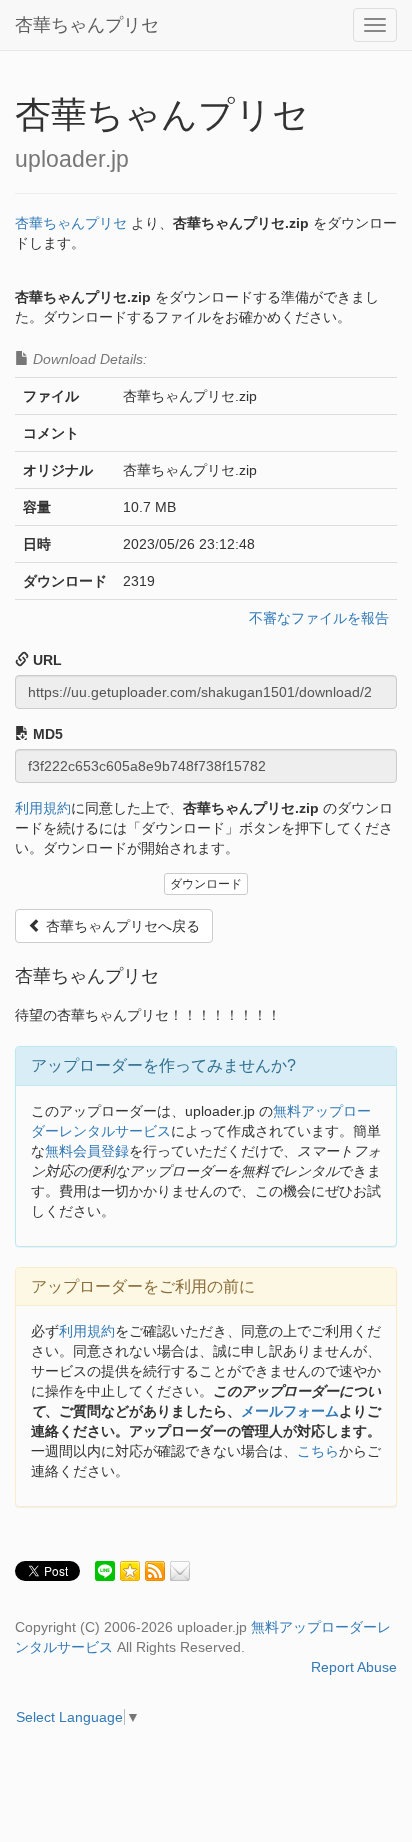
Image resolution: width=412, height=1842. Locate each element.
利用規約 (43, 808)
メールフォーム (290, 1411)
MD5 (46, 734)
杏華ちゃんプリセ (87, 25)
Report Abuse (354, 1667)
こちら (318, 1451)
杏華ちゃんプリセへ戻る (121, 926)
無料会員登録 (87, 1151)
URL (45, 660)
